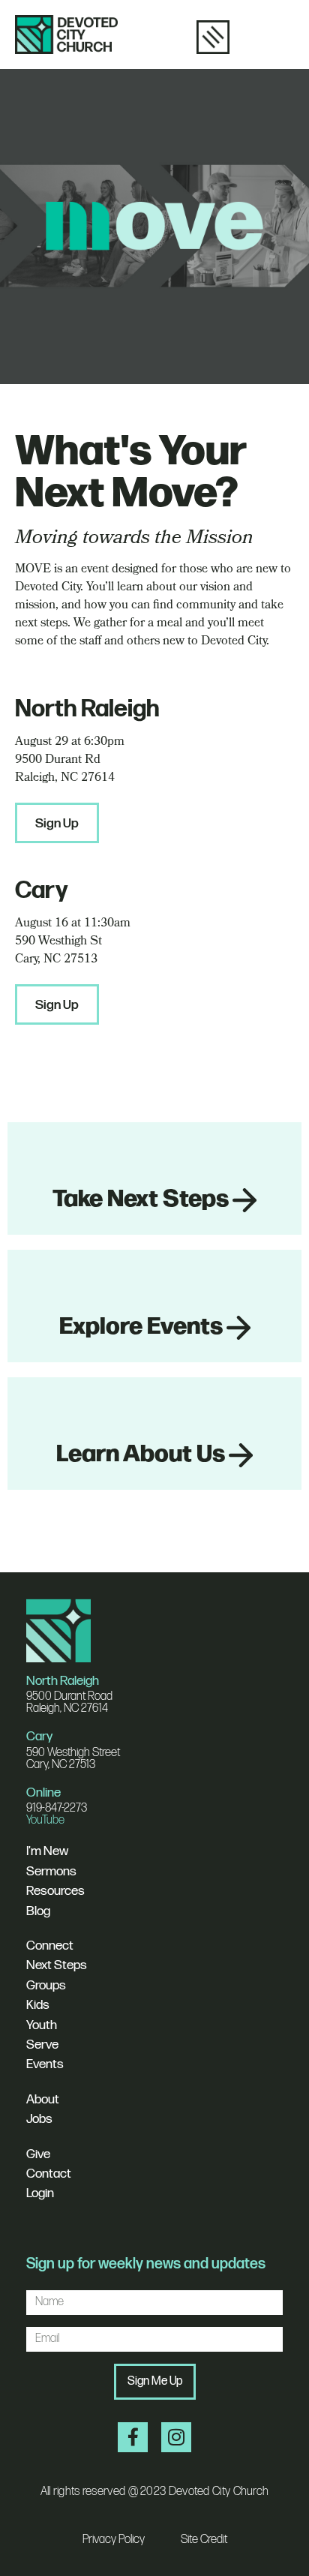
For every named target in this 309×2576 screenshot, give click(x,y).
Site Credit (204, 2540)
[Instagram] (176, 2437)
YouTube (45, 1820)
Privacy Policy (114, 2540)
